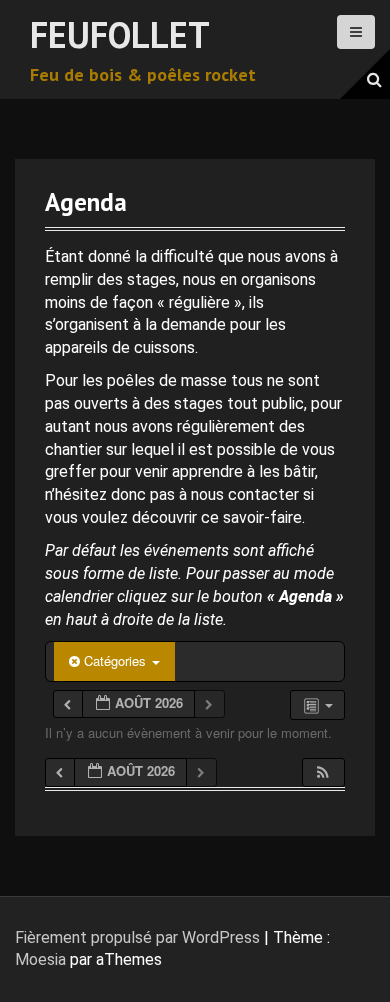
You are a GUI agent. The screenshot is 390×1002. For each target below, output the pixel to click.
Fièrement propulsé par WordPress (137, 937)
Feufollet (120, 34)
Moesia (40, 959)
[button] (323, 772)
